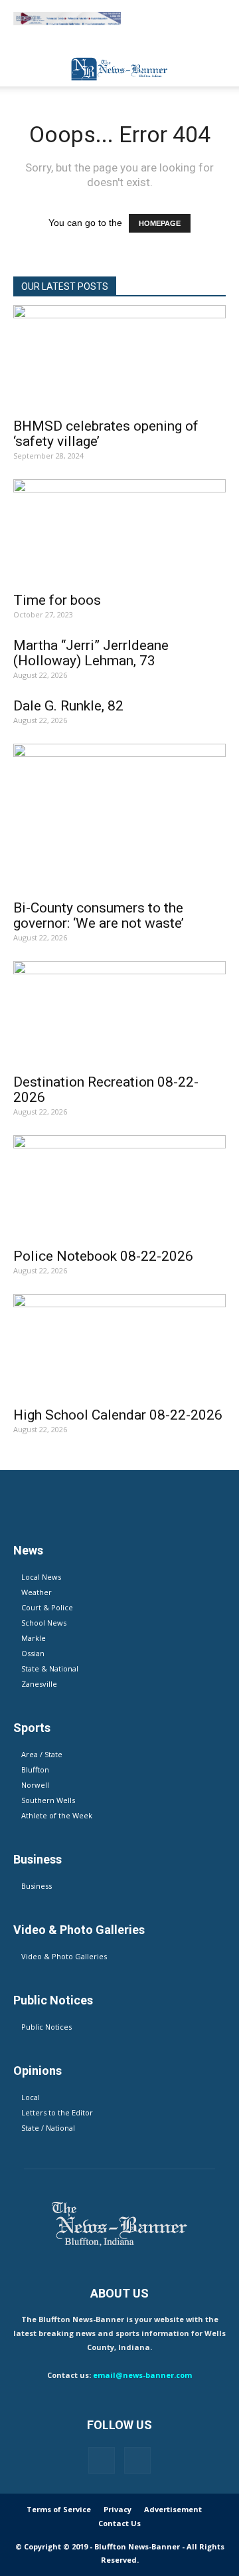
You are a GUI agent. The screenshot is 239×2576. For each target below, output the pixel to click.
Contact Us (119, 2523)
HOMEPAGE (160, 223)
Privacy (118, 2509)
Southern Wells (48, 1800)
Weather (37, 1592)
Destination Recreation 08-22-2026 (106, 1090)
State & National (50, 1668)
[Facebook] (102, 2460)
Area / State (42, 1754)
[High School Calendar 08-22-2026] (119, 1346)
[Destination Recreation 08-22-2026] (119, 1014)
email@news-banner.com (142, 2375)
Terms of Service (59, 2509)
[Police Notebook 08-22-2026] (119, 1188)
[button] (220, 68)
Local (31, 2097)
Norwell (35, 1785)
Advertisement (173, 2509)
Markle (34, 1638)
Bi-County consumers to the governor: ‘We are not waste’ (99, 915)
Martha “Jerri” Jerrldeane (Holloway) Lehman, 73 (91, 653)
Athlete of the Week (57, 1815)
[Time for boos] (119, 532)
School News (44, 1623)
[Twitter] (137, 2460)
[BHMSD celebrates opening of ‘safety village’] (119, 358)
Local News (41, 1577)
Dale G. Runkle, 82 (68, 706)
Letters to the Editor (57, 2112)
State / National (48, 2128)
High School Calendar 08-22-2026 (118, 1415)
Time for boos (57, 600)
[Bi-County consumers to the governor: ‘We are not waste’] (119, 818)
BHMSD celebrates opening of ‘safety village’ (106, 434)
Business (37, 1886)
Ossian (33, 1653)
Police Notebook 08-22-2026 (103, 1256)
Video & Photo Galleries (64, 1956)
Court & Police (47, 1607)
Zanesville (39, 1684)
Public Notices (46, 2027)
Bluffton (35, 1770)
